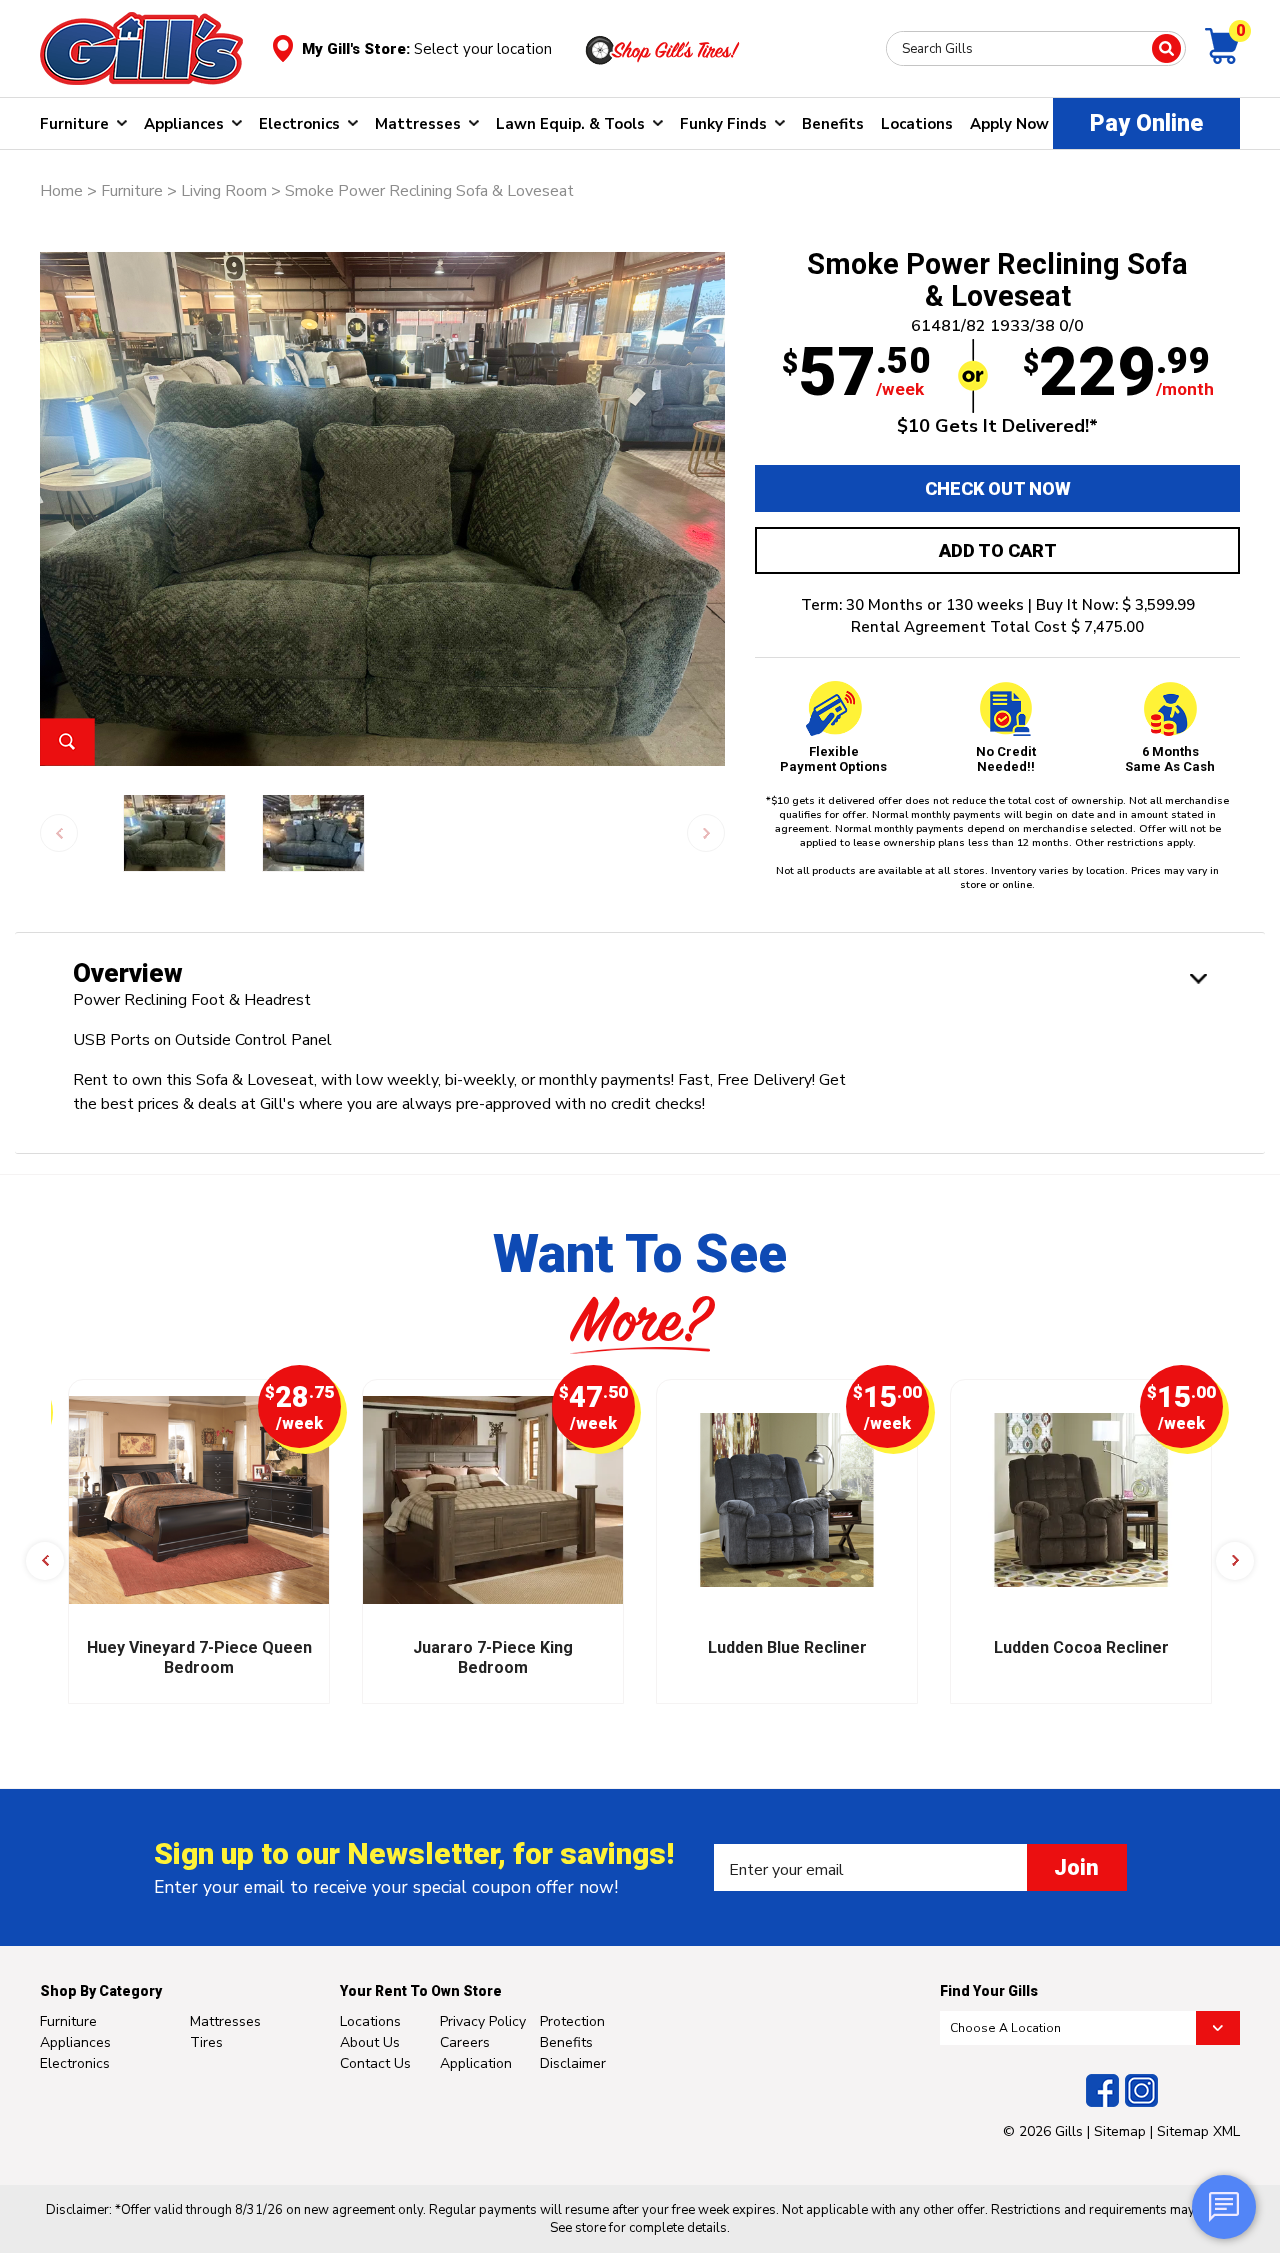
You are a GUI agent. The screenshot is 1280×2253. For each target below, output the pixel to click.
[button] (45, 1561)
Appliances (184, 124)
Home (61, 191)
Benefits (833, 124)
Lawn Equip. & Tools (570, 124)
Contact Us (375, 2063)
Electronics (299, 124)
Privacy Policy (483, 2021)
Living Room (224, 191)
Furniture (74, 124)
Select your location (483, 49)
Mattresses (418, 124)
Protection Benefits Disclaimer (573, 2042)
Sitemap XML (1198, 2131)
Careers (465, 2042)
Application (476, 2063)
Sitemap (1120, 2131)
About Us (370, 2042)
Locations (917, 124)
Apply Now (1009, 124)
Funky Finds (723, 124)
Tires (206, 2042)
